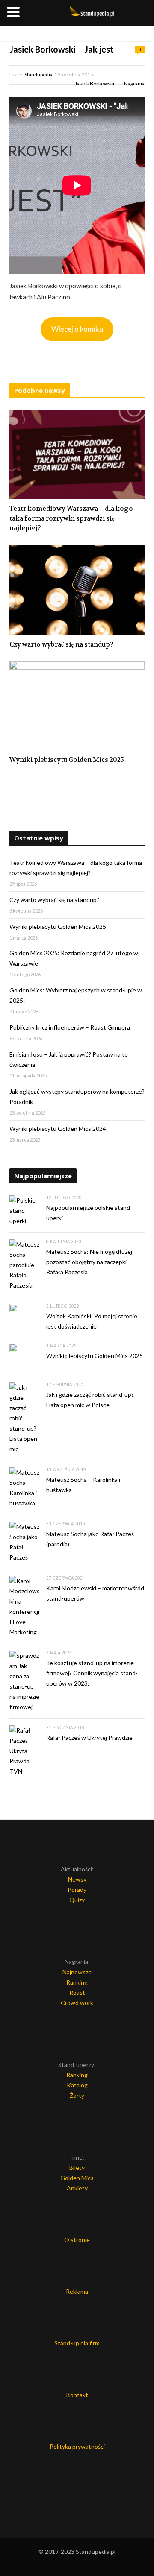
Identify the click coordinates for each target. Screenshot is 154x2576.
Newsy (77, 1879)
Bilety (77, 2168)
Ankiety (77, 2188)
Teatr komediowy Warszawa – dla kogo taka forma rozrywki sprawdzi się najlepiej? (71, 518)
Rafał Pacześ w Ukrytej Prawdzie (89, 1737)
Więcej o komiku (77, 329)
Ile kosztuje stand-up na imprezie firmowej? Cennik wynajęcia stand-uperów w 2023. (92, 1673)
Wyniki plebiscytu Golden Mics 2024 (58, 1128)
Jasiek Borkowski (95, 83)
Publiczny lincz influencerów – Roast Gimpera (70, 1027)
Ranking (77, 1982)
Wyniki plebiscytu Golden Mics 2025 (67, 760)
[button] (15, 13)
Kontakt (77, 2395)
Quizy (77, 1900)
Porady (77, 1890)
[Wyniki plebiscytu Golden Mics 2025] (77, 706)
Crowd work (77, 2003)
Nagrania (134, 83)
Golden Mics (77, 2178)
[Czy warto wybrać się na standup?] (77, 590)
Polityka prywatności (77, 2446)
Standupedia (38, 75)
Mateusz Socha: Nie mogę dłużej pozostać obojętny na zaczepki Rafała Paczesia (89, 1262)
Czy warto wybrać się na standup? (61, 644)
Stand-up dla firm (77, 2343)
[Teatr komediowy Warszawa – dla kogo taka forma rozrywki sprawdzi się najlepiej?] (77, 455)
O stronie (77, 2240)
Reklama (77, 2291)
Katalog (77, 2085)
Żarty (77, 2095)
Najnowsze (77, 1972)
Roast (77, 1992)
